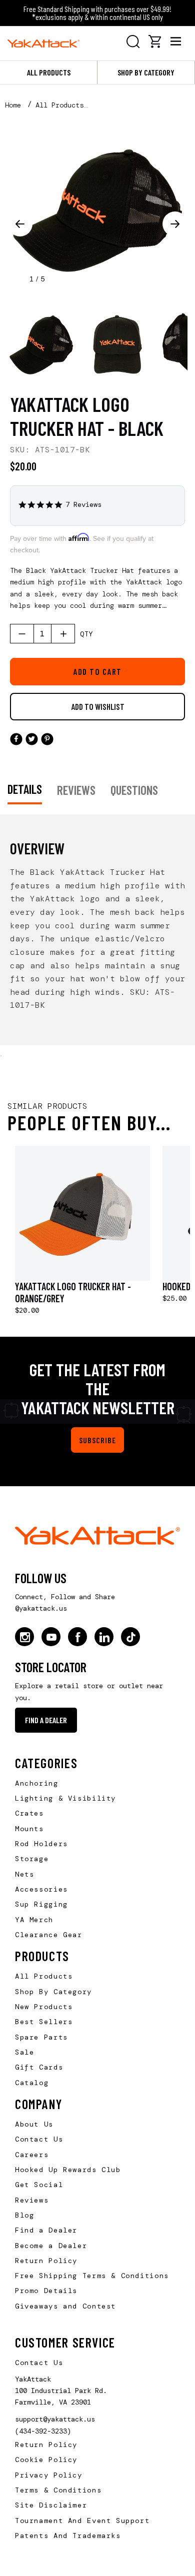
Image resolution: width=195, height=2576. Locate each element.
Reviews (32, 2200)
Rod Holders (41, 1844)
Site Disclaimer (51, 2505)
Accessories (41, 1889)
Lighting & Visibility (65, 1798)
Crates (29, 1813)
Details (25, 789)
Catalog (32, 2083)
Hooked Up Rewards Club (68, 2170)
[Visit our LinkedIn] (104, 1637)
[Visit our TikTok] (130, 1637)
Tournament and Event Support (82, 2521)
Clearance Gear (49, 1935)
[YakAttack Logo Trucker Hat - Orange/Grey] (82, 1213)
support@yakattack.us (55, 2419)
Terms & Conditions (58, 2490)
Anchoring (37, 1783)
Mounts (29, 1829)
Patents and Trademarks (68, 2536)
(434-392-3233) (43, 2431)
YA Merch (34, 1920)
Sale (24, 2052)
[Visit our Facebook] (77, 1637)
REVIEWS (76, 790)
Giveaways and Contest (65, 2306)
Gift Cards (39, 2067)
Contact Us (39, 2139)
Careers (32, 2155)
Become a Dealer (51, 2246)
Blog (24, 2215)
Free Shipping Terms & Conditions (92, 2276)
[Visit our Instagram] (24, 1637)
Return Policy (46, 2261)
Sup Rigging (41, 1904)
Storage (32, 1859)
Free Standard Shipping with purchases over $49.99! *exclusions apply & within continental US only (97, 13)
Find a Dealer (46, 1720)
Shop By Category (53, 1992)
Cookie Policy (46, 2460)
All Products (49, 72)
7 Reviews (83, 505)
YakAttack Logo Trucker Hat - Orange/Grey (73, 1292)
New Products (44, 2007)
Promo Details (46, 2291)
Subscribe (97, 1440)
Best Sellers (44, 2022)
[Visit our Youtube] (51, 1637)
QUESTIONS (134, 790)
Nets (24, 1874)
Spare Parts (41, 2037)
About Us (34, 2124)
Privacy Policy (49, 2475)
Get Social (39, 2185)
